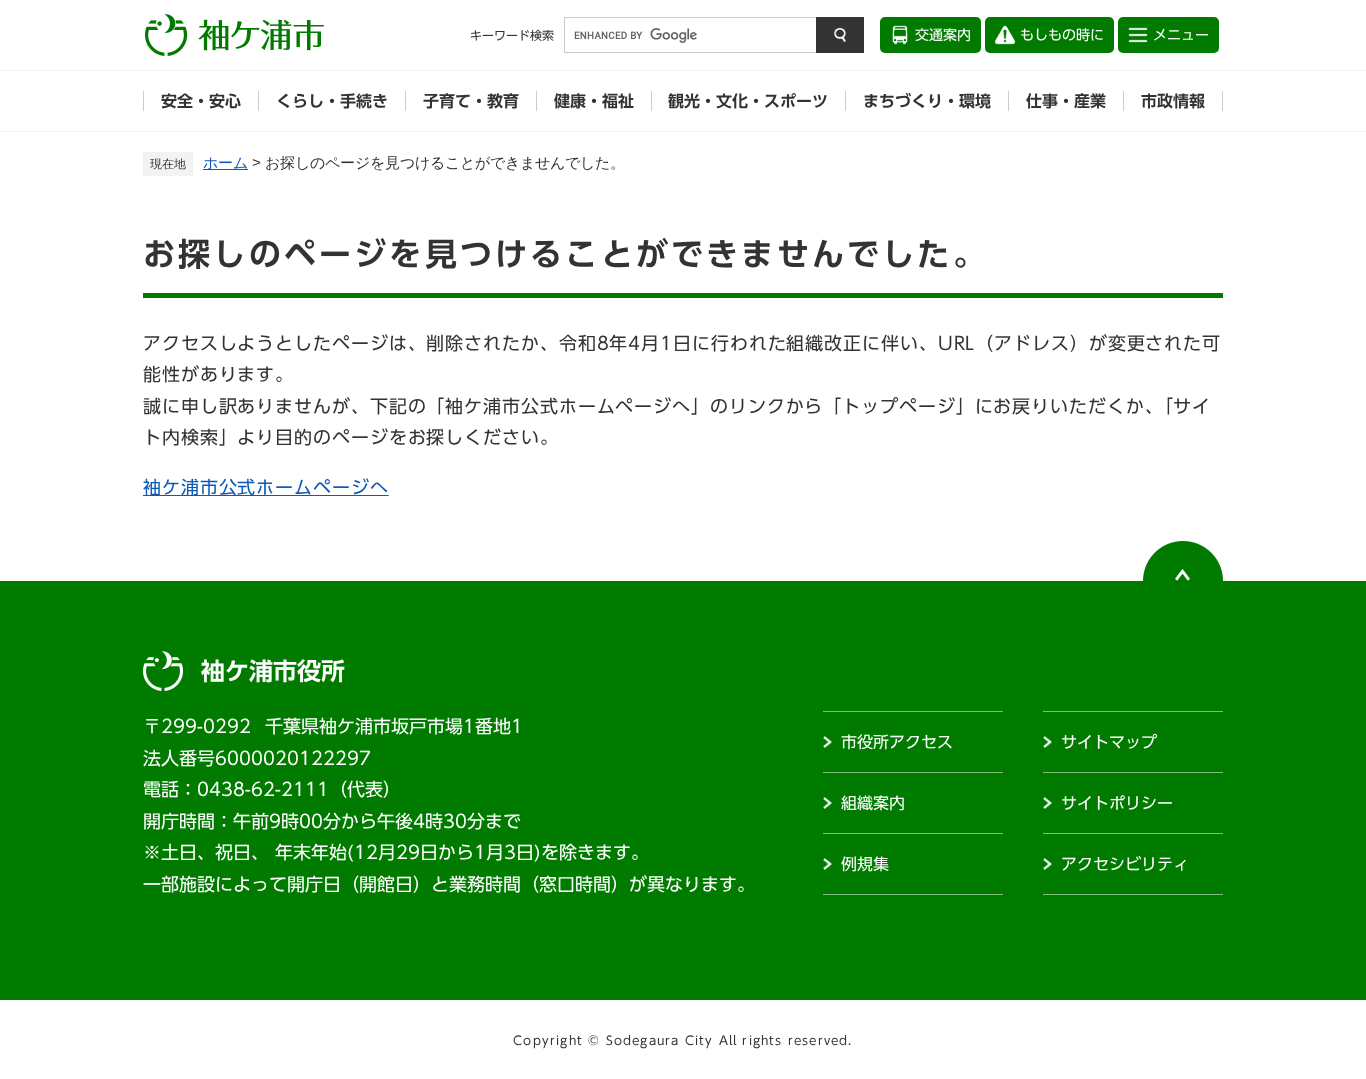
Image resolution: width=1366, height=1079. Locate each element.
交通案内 (943, 35)
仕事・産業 (1066, 101)
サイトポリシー (1117, 803)
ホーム (225, 162)
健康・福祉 (594, 101)
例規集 (865, 864)
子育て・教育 (471, 101)
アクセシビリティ (1125, 864)
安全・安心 (201, 101)
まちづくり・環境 (927, 101)
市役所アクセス (897, 742)
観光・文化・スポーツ (748, 101)
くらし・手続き (332, 101)
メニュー (1181, 35)
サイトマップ (1109, 742)
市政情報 (1173, 101)
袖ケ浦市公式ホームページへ (266, 487)
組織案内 (873, 803)
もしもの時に (1062, 35)
